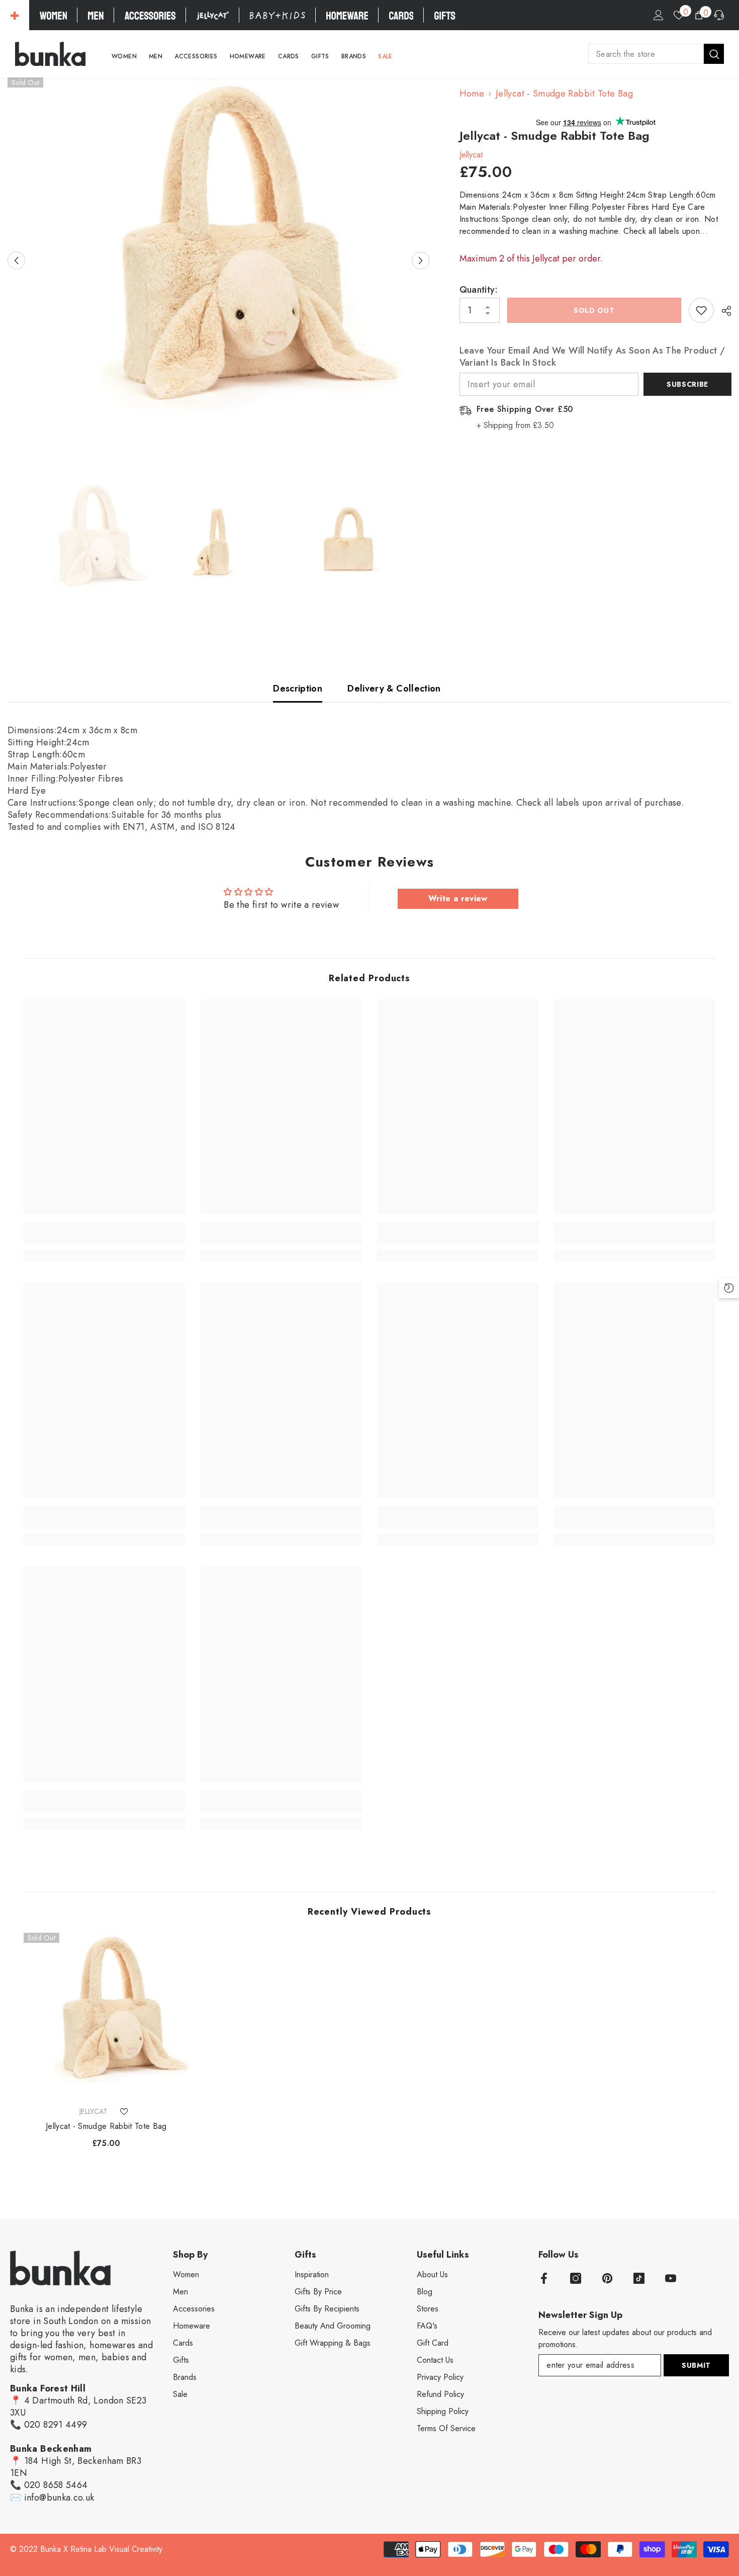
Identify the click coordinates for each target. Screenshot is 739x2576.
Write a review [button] (458, 898)
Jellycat (471, 155)
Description (298, 689)
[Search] (656, 54)
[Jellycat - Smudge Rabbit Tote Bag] (106, 2015)
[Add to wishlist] (701, 310)
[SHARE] (723, 311)
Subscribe (687, 384)
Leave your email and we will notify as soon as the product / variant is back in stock (592, 357)
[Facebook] (544, 2278)
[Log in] (659, 15)
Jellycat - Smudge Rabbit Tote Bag (106, 2126)
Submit (696, 2365)
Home (472, 94)
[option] (218, 260)
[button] (16, 260)
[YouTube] (671, 2278)
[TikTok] (639, 2278)
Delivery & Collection (394, 689)
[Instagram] (576, 2278)
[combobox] (646, 54)
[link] (105, 1239)
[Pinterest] (607, 2278)
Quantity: (479, 290)
